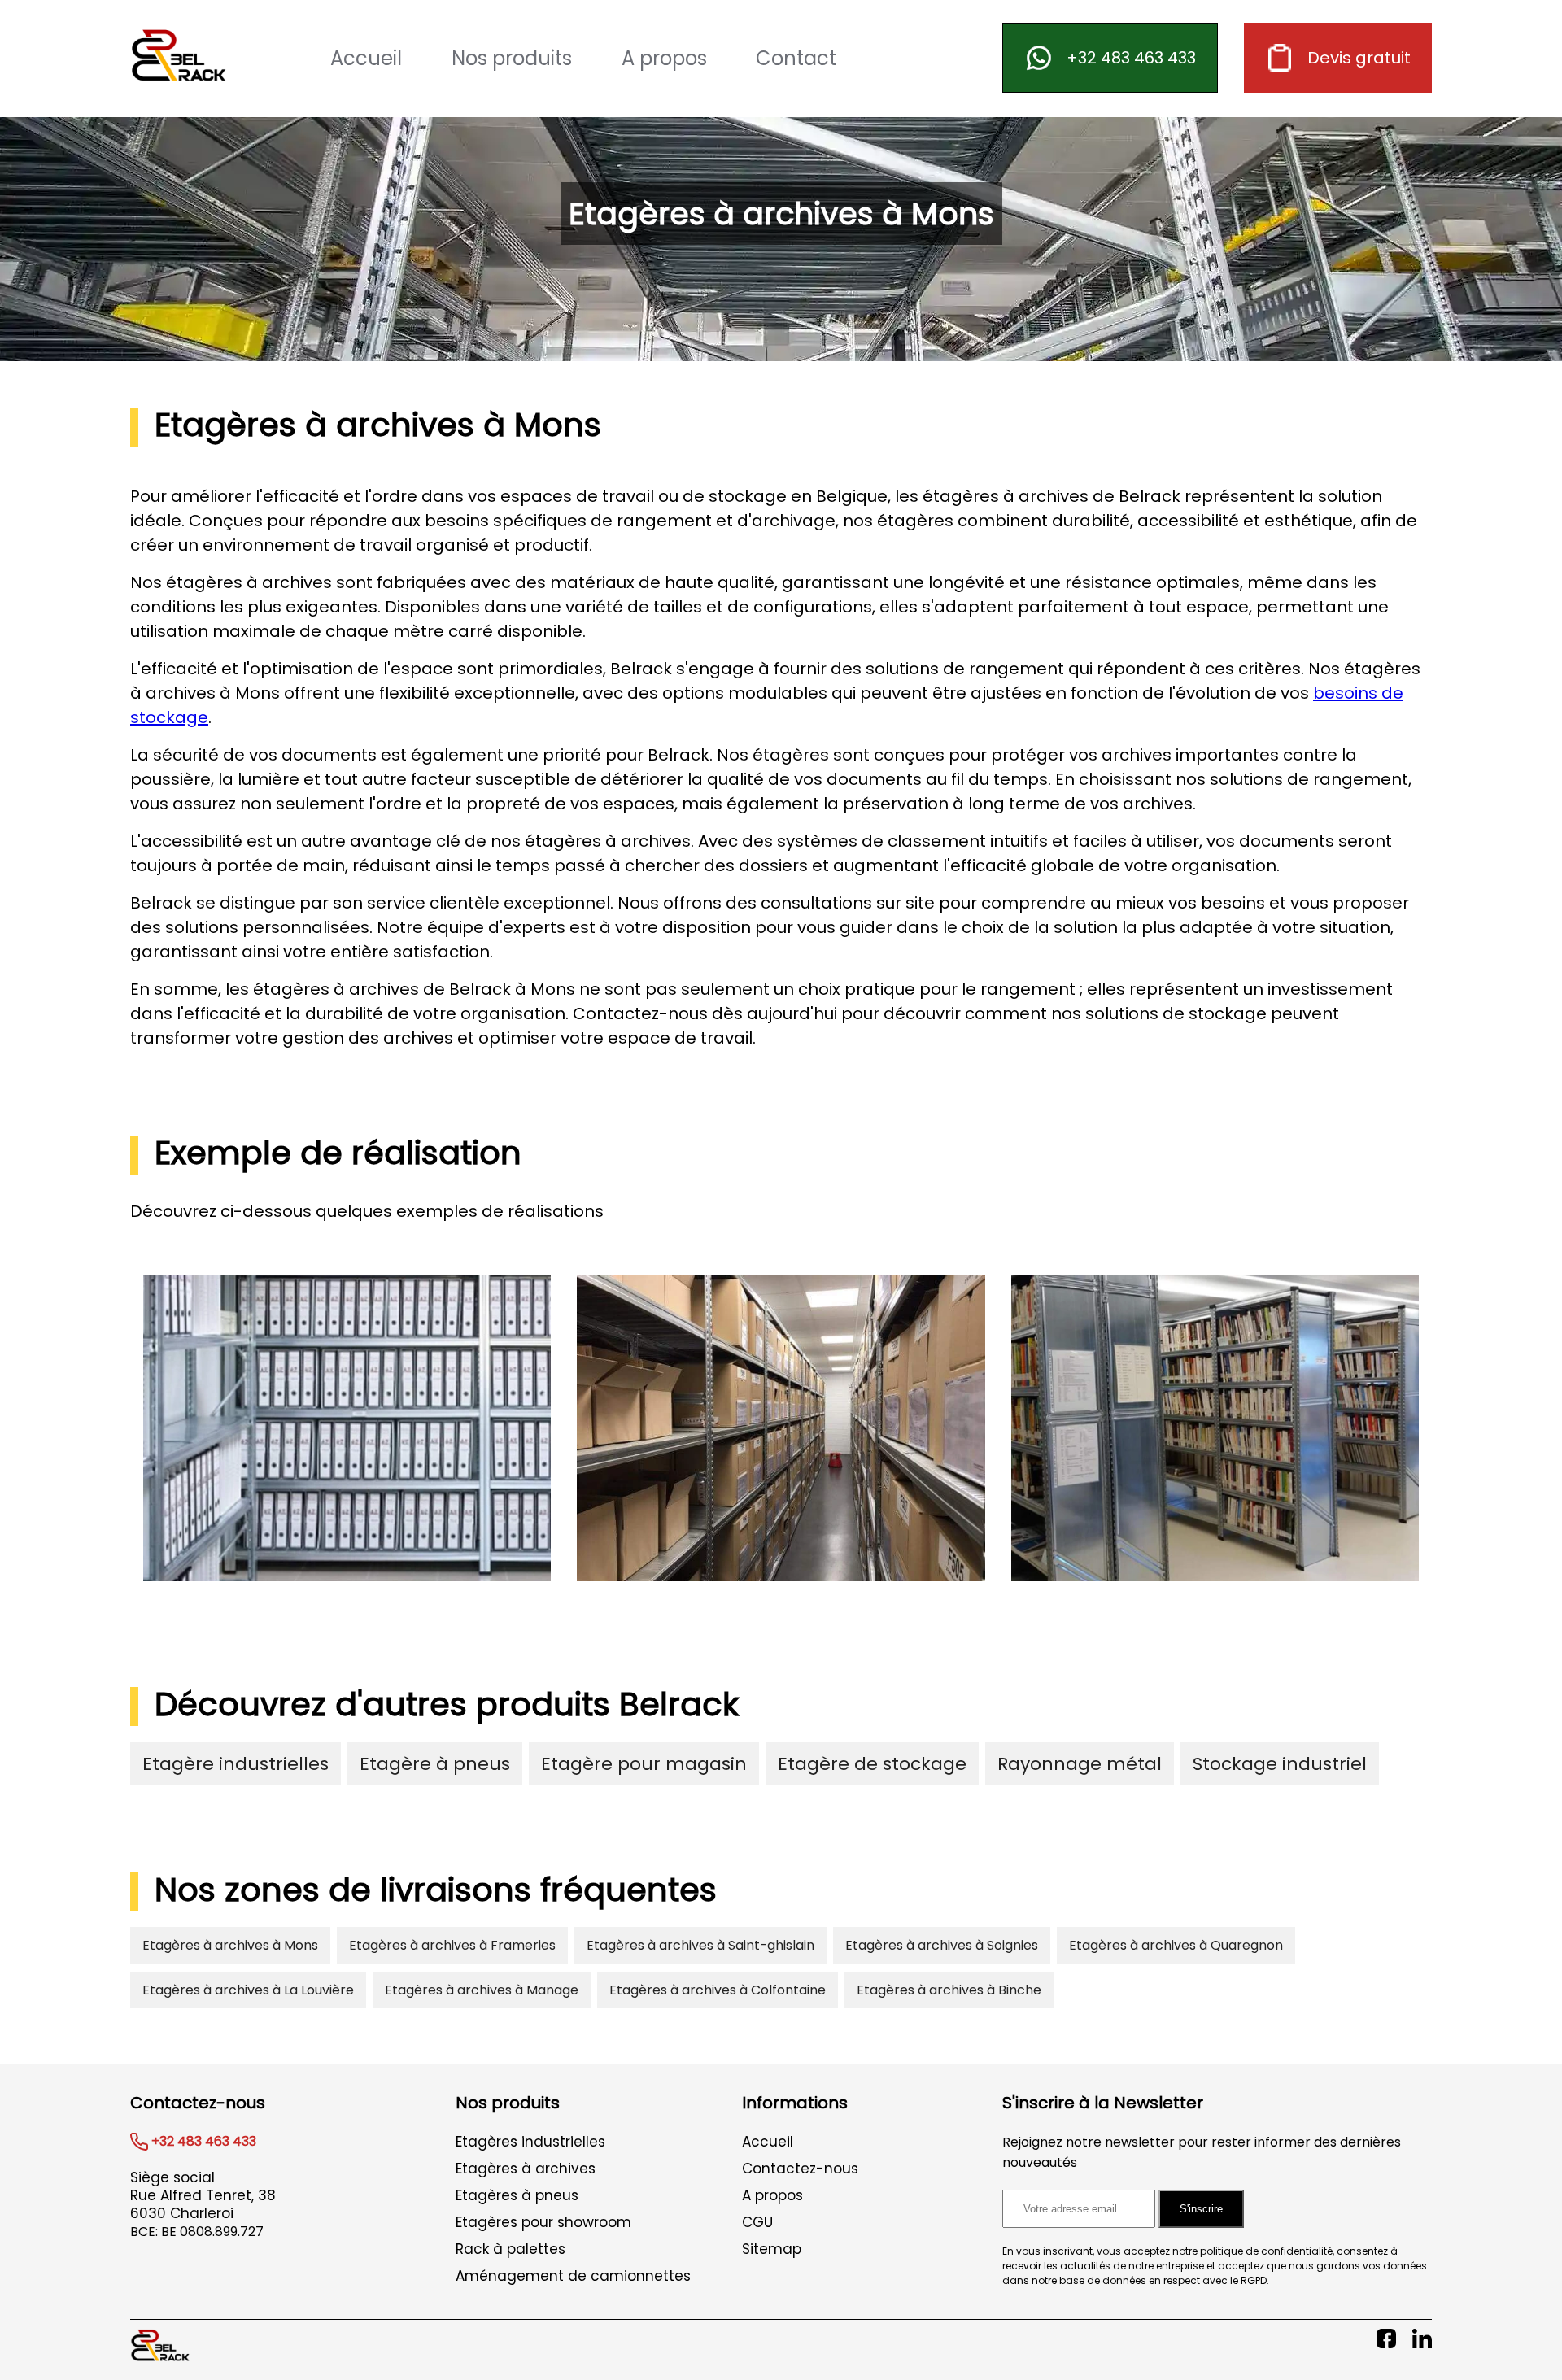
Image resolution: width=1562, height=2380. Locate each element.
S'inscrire (1201, 2209)
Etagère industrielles (236, 1764)
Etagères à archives (526, 2169)
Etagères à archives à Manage (482, 1990)
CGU (757, 2222)
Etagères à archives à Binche (949, 1990)
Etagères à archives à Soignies (942, 1945)
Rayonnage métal (1080, 1764)
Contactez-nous (800, 2169)
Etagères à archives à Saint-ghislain (700, 1945)
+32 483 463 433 (1131, 58)
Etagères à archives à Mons (230, 1945)
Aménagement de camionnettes (573, 2276)
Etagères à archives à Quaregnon (1176, 1945)
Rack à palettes (510, 2249)
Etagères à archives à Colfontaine (718, 1990)
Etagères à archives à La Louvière (248, 1990)
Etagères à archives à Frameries (452, 1945)
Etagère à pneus (435, 1764)
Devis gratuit (1359, 58)
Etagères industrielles (530, 2142)
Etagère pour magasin (644, 1764)
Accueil (366, 58)
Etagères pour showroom (543, 2222)
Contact (796, 58)
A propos (664, 58)
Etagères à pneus (517, 2195)
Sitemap (772, 2249)
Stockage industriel (1280, 1764)
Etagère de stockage (872, 1764)
